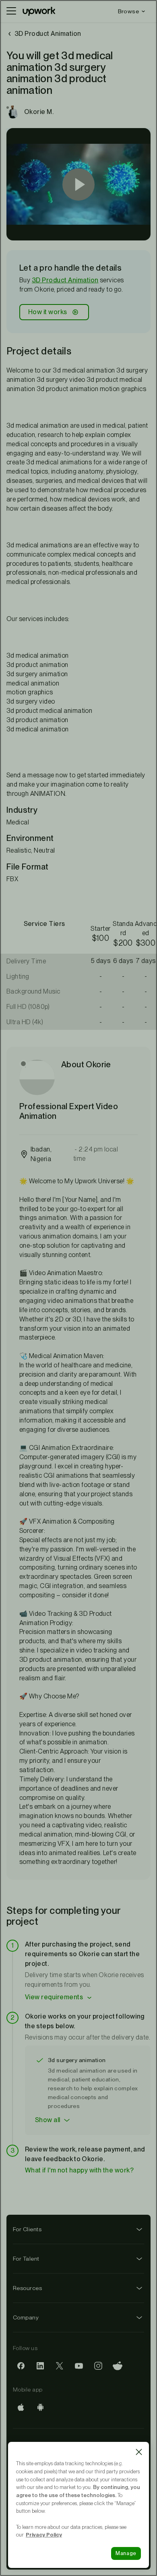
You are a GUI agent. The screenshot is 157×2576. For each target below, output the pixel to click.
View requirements (54, 1997)
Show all (48, 2120)
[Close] (139, 2452)
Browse (128, 11)
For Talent (26, 2259)
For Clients (27, 2229)
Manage (126, 2553)
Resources (27, 2288)
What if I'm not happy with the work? (79, 2170)
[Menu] (11, 11)
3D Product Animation (65, 280)
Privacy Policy (44, 2535)
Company (26, 2317)
